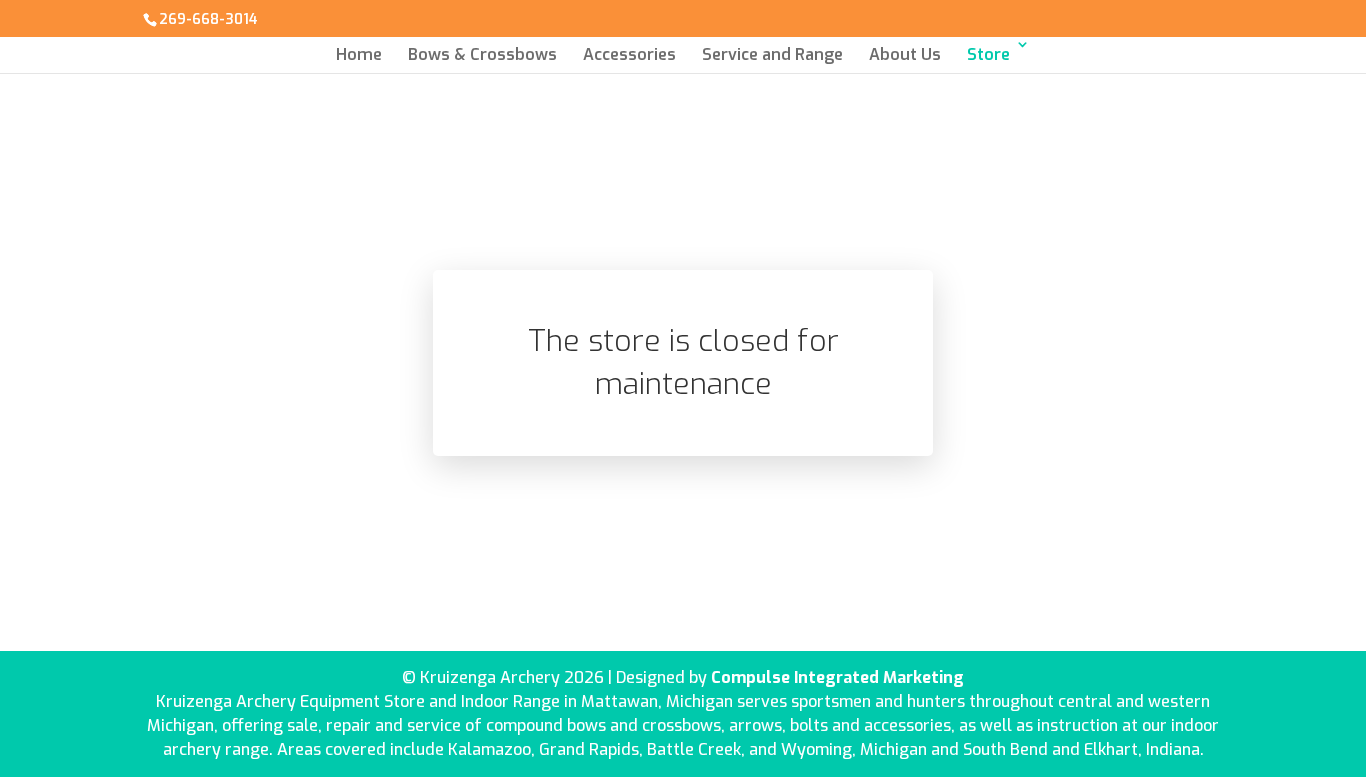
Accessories (629, 54)
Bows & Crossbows (482, 54)
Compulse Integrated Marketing (837, 677)
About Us (905, 54)
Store (988, 54)
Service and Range (772, 54)
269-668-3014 (208, 19)
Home (359, 54)
